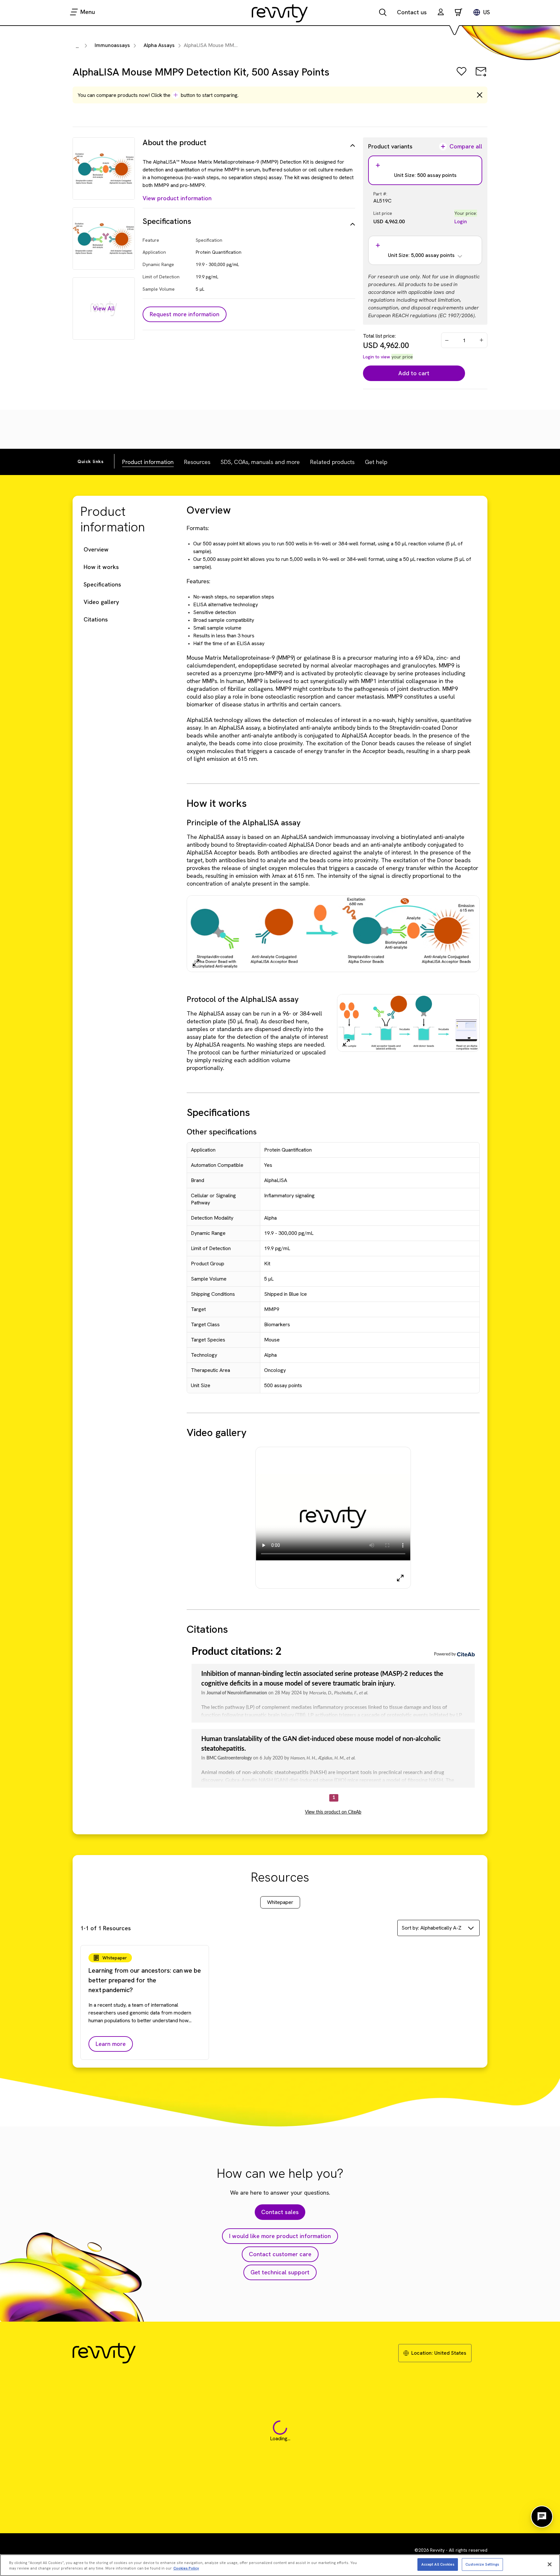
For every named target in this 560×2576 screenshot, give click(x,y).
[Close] (550, 2564)
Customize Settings (482, 2564)
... (77, 46)
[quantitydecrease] (447, 340)
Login (461, 221)
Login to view (377, 357)
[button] (441, 13)
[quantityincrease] (482, 340)
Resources (197, 462)
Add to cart (414, 373)
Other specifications (222, 1132)
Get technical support (280, 2272)
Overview (96, 549)
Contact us (412, 12)
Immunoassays (112, 45)
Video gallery (101, 602)
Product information (148, 462)
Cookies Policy (186, 2568)
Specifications (102, 584)
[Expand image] (196, 963)
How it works (101, 567)
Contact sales (280, 2212)
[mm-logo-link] (280, 13)
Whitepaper (280, 1902)
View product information (177, 198)
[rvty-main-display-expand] (400, 1578)
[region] (280, 2565)
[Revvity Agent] (542, 2517)
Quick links (91, 461)
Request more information (185, 314)
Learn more (111, 2044)
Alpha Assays (159, 45)
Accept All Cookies (438, 2564)
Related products (332, 462)
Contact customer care (280, 2254)
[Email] (481, 76)
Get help (376, 462)
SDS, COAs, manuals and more (260, 462)
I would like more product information (280, 2236)
